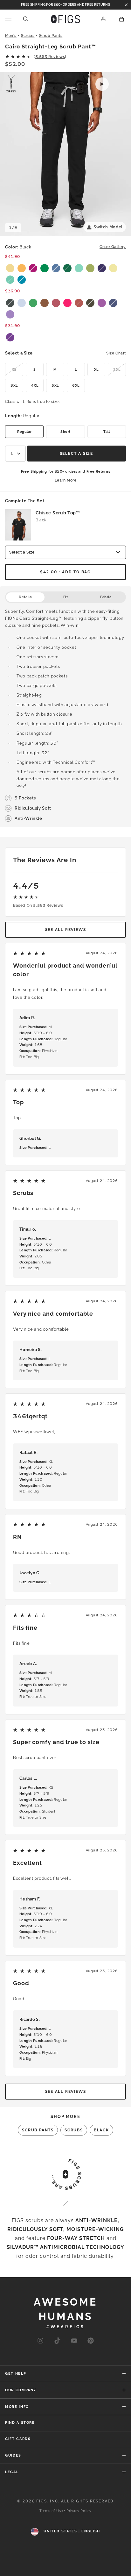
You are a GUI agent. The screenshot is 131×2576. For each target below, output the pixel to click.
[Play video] (102, 84)
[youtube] (74, 2341)
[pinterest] (91, 2341)
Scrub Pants (51, 36)
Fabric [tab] (106, 597)
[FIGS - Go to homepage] (66, 19)
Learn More (66, 480)
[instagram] (40, 2341)
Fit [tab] (66, 597)
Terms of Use (51, 2511)
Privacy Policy (79, 2511)
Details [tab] (25, 597)
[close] (126, 5)
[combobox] (15, 454)
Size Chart (116, 353)
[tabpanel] (65, 715)
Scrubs (28, 36)
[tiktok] (57, 2341)
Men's (11, 36)
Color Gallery (113, 247)
